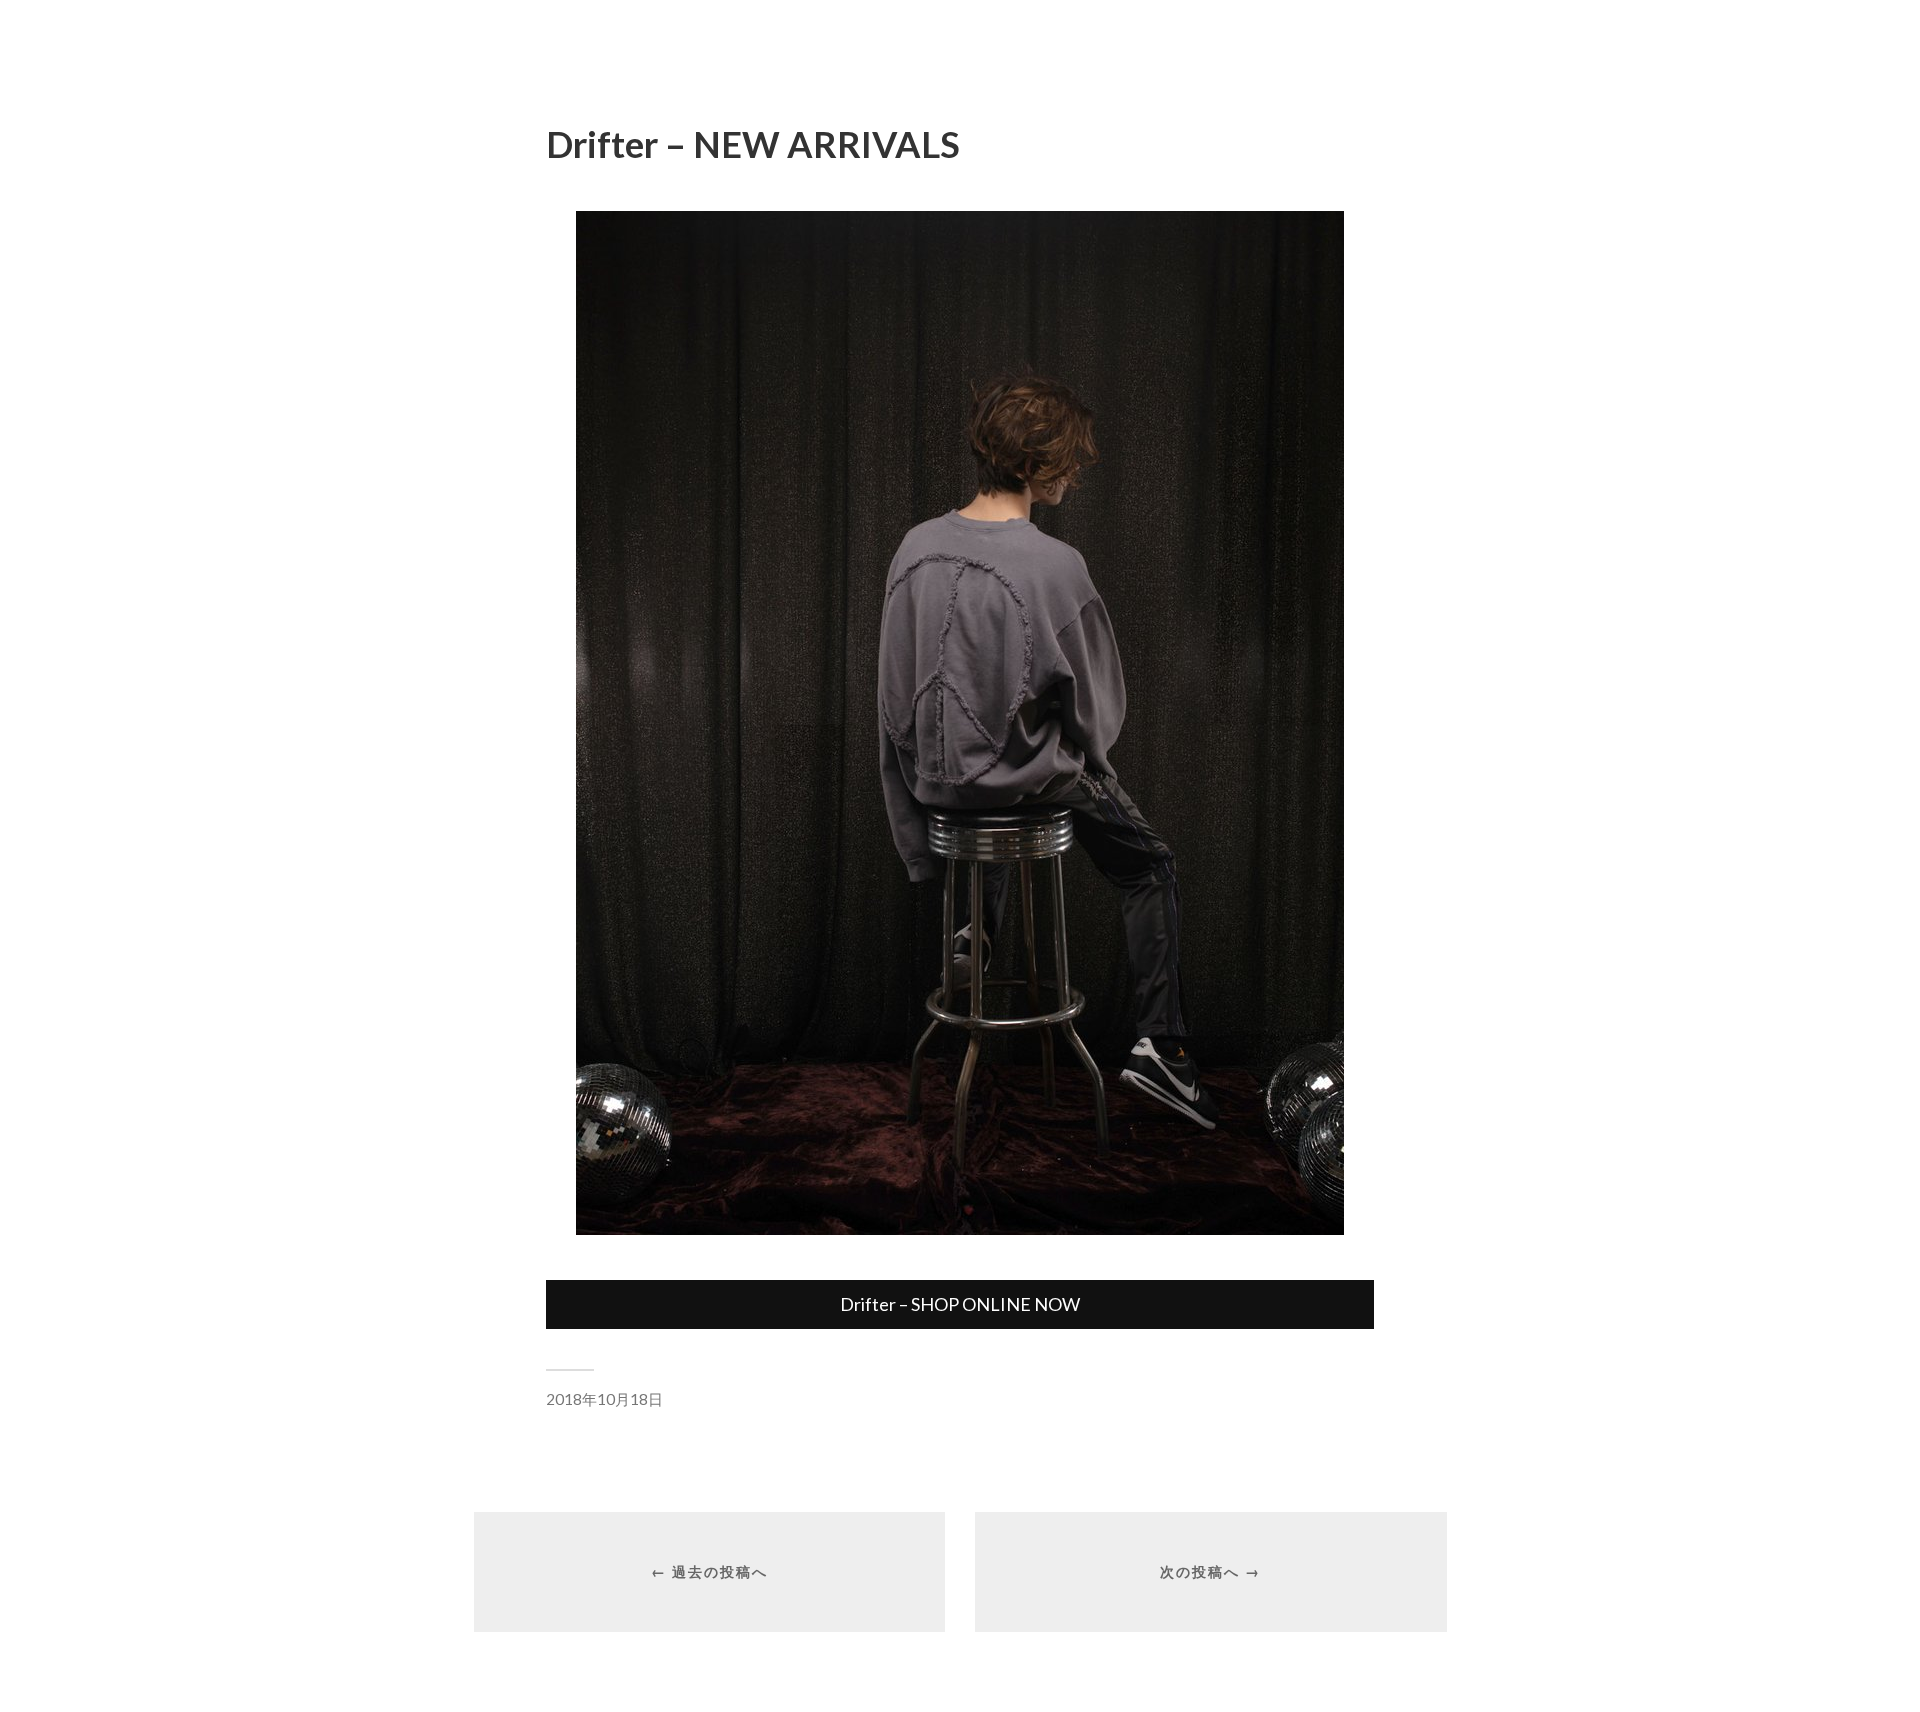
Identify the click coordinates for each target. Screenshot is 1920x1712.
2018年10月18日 (604, 1399)
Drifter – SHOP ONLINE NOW (960, 1304)
